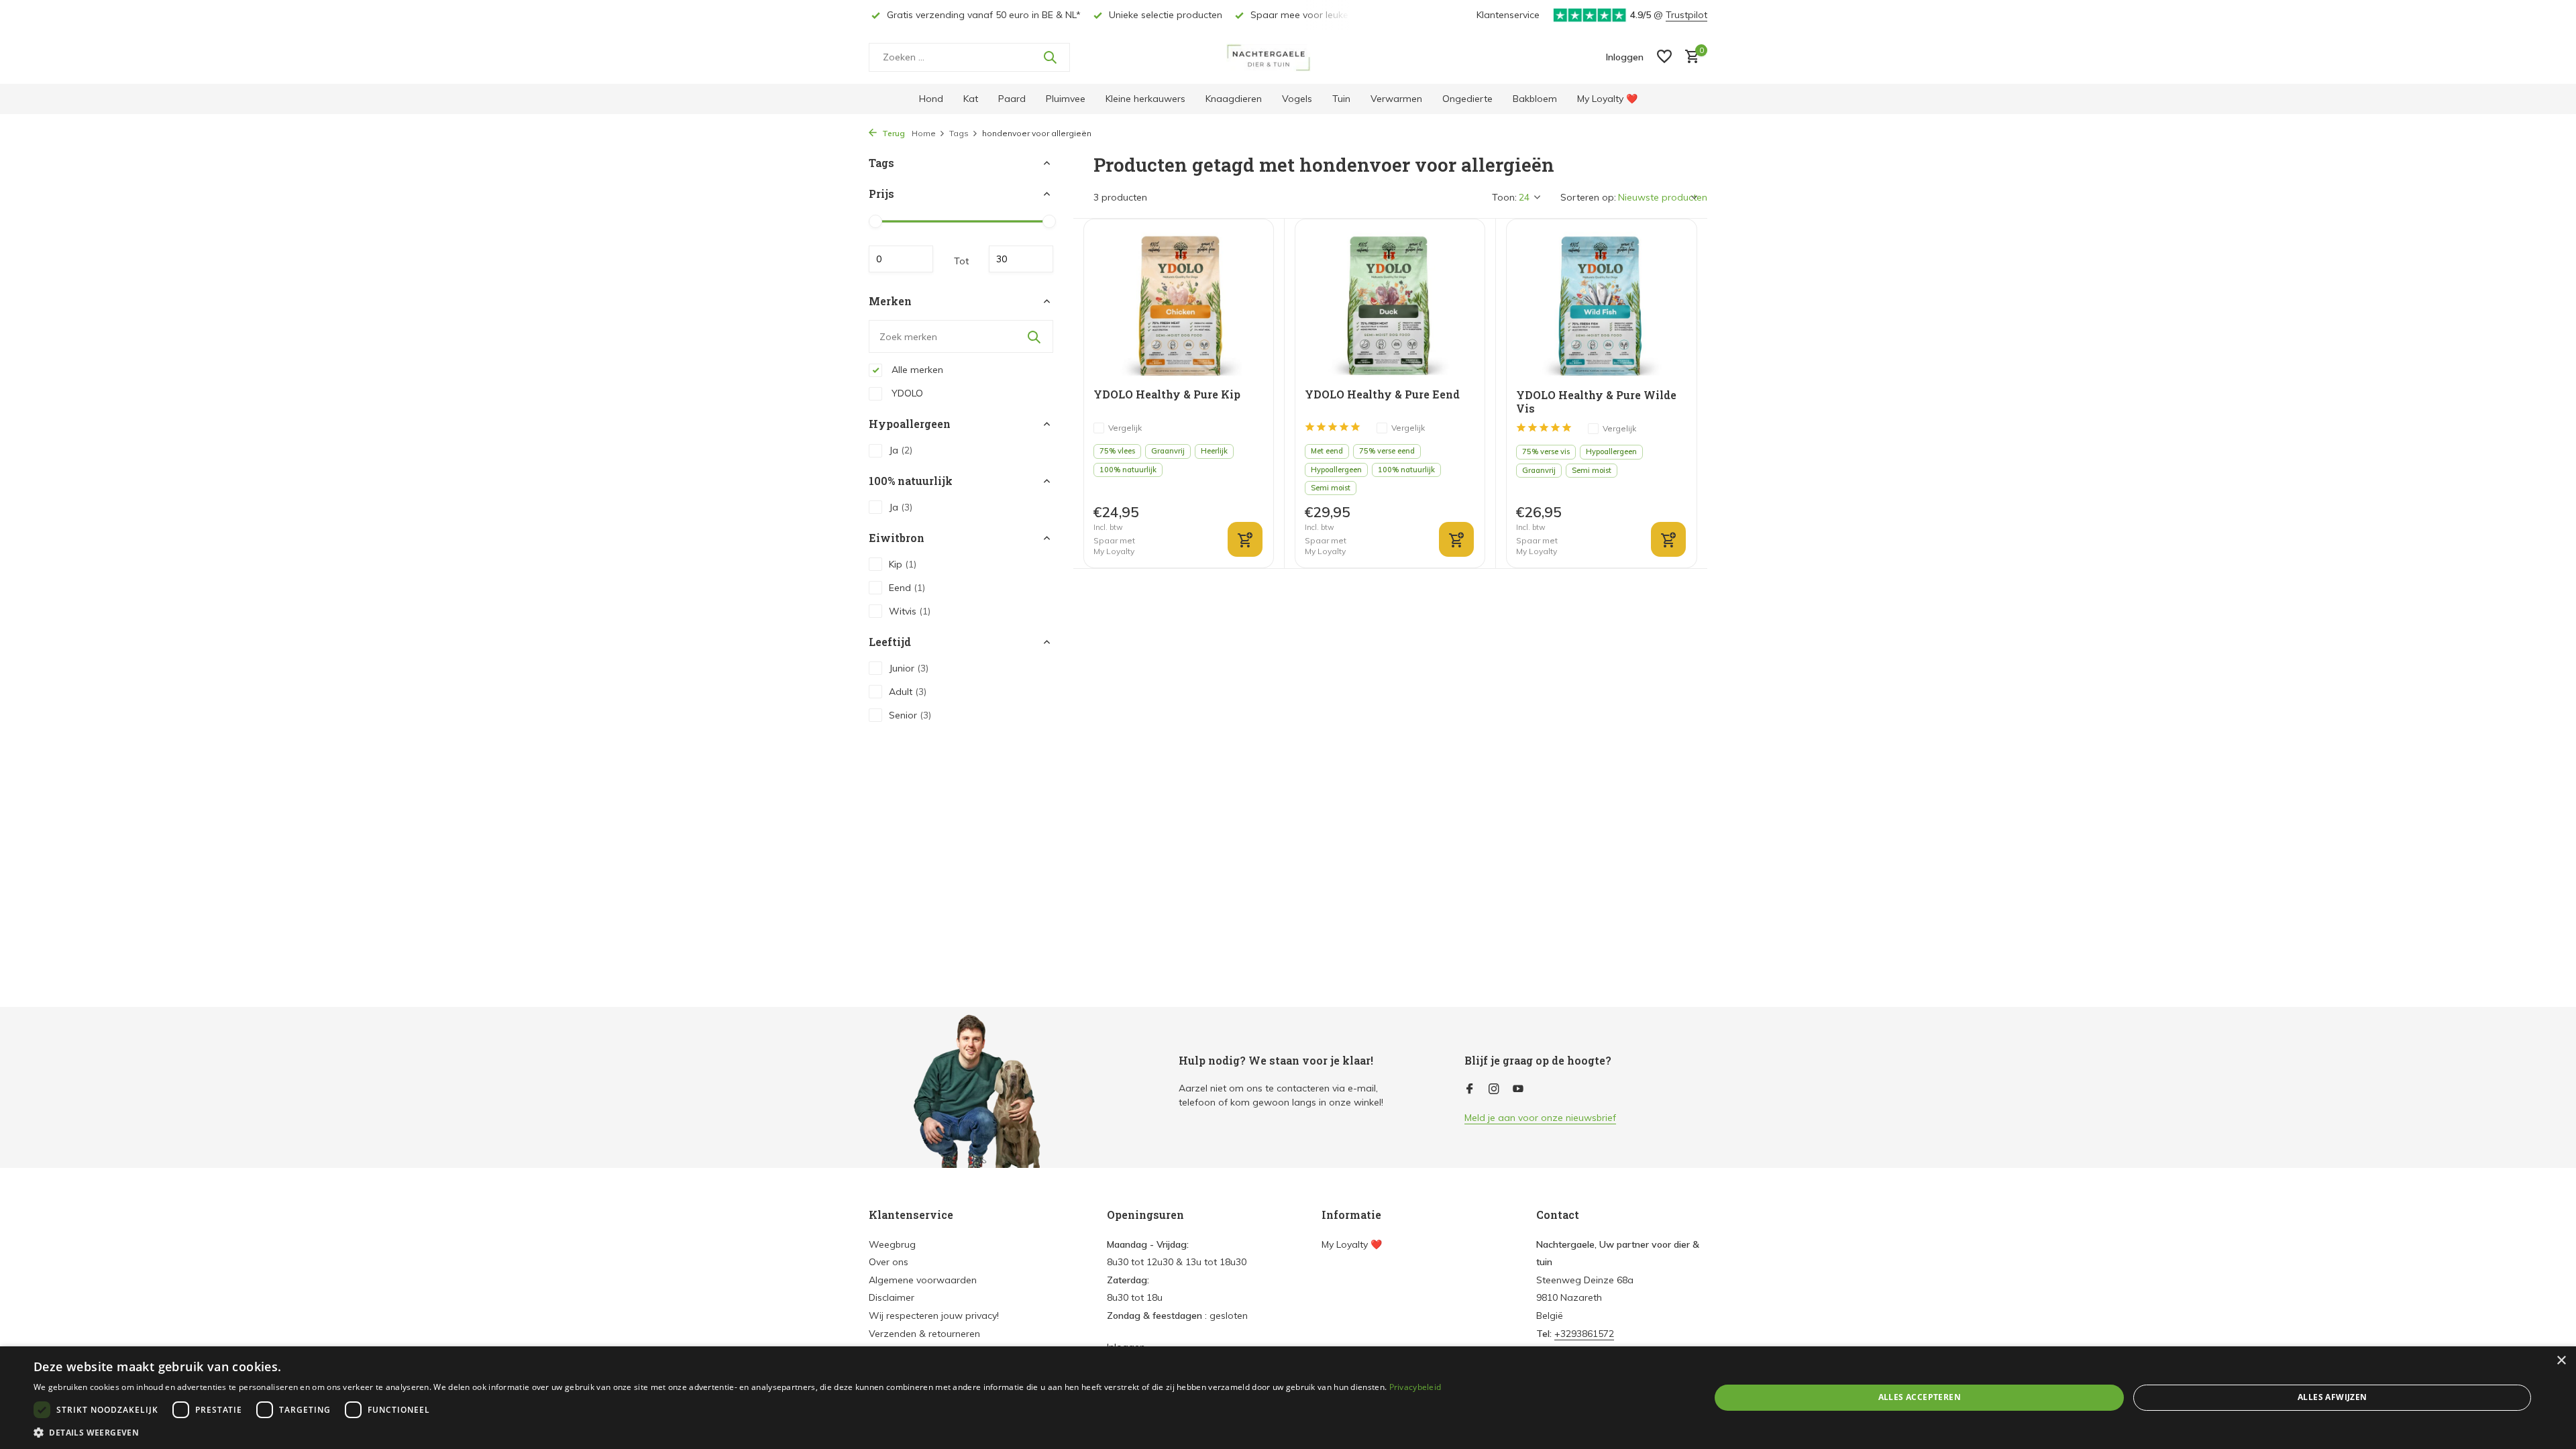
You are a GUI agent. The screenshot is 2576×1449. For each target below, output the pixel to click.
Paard (1012, 99)
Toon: (1504, 197)
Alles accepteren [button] (1920, 1397)
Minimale (901, 259)
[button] (737, 1432)
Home (924, 133)
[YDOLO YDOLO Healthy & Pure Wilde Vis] (1602, 304)
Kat (971, 99)
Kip (903, 564)
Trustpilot (1686, 15)
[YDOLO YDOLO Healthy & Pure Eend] (1390, 304)
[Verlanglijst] (1664, 57)
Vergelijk (1125, 428)
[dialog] (1288, 1398)
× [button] (2561, 1361)
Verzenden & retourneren (924, 1334)
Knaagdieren (1234, 99)
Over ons (889, 1262)
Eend (907, 588)
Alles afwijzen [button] (2332, 1397)
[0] (1689, 57)
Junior (909, 668)
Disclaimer (892, 1297)
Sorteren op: (1588, 197)
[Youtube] (1518, 1089)
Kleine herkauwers (1145, 99)
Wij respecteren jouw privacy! (934, 1316)
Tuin (1341, 99)
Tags (959, 133)
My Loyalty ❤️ (1607, 99)
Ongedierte (1467, 99)
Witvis (910, 611)
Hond (931, 99)
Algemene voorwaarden (923, 1280)
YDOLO (906, 393)
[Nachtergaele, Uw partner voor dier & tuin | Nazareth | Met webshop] (1288, 57)
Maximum (1021, 259)
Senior (910, 715)
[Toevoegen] (1245, 539)
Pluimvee (1066, 99)
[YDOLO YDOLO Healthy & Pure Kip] (1179, 304)
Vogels (1297, 99)
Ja (901, 450)
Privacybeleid (1415, 1387)
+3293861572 (1584, 1334)
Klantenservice (1508, 15)
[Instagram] (1494, 1089)
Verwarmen (1396, 99)
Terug (893, 133)
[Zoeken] (1050, 57)
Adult (908, 692)
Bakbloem (1535, 99)
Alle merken (916, 370)
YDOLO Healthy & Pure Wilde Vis (1596, 402)
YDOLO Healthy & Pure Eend (1382, 394)
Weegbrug (892, 1244)
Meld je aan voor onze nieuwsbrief (1540, 1118)
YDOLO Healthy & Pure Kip (1167, 394)
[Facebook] (1470, 1089)
